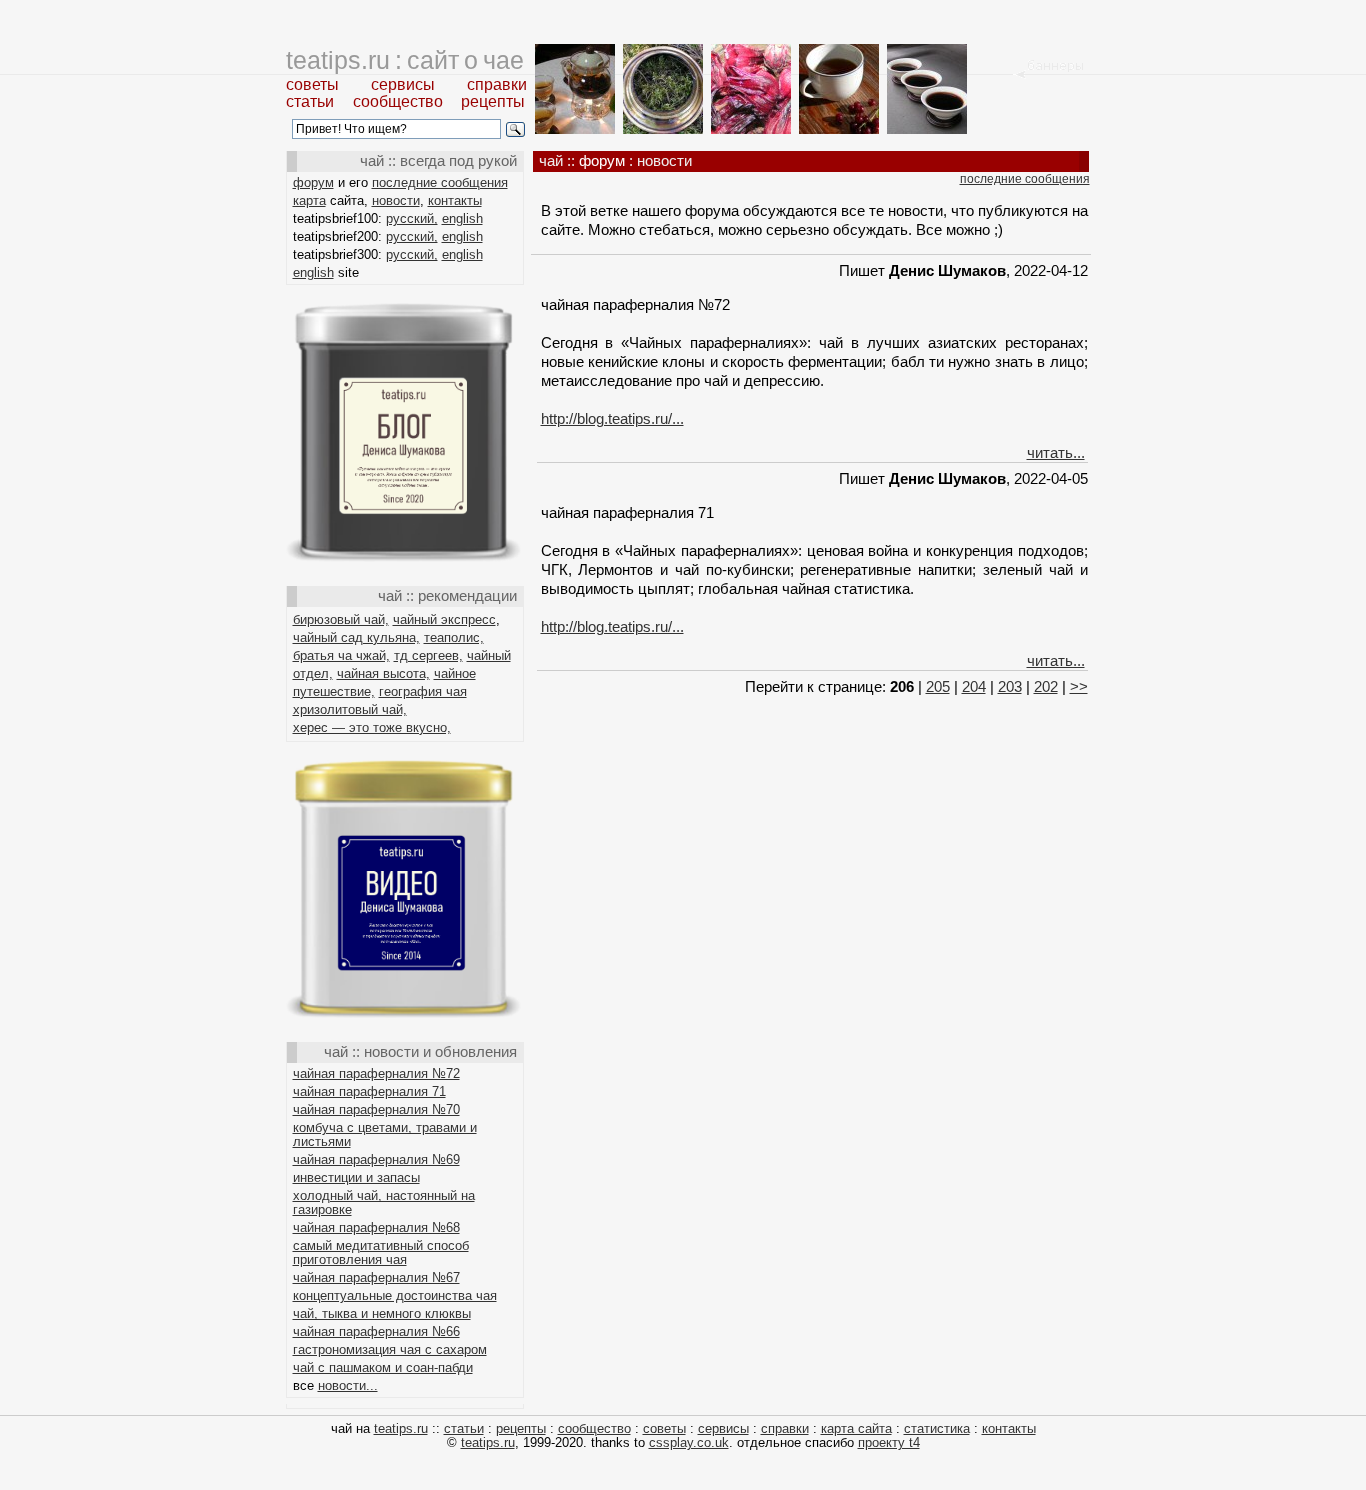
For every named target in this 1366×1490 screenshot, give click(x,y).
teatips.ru (401, 1428)
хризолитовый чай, (350, 709)
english (462, 218)
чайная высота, (383, 673)
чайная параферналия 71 (369, 1091)
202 (1046, 686)
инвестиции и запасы (356, 1177)
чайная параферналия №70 (376, 1109)
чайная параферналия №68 (376, 1227)
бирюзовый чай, (341, 619)
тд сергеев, (428, 655)
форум (313, 182)
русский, (412, 218)
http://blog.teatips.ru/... (612, 418)
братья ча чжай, (341, 655)
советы (312, 84)
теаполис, (454, 637)
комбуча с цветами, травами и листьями (385, 1134)
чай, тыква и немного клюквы (382, 1313)
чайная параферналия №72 (376, 1073)
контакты (455, 200)
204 (974, 686)
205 (938, 686)
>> (1079, 686)
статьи (310, 101)
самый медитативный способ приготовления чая (381, 1252)
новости (396, 200)
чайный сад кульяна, (356, 637)
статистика (937, 1428)
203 (1010, 686)
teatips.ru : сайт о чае (405, 60)
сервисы (403, 84)
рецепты (493, 101)
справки (497, 84)
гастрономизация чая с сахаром (390, 1349)
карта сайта (856, 1428)
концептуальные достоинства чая (395, 1295)
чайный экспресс (444, 619)
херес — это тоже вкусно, (372, 727)
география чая (423, 691)
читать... (1056, 452)
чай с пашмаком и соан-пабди (383, 1367)
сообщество (398, 101)
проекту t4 (889, 1442)
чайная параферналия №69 (376, 1159)
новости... (348, 1385)
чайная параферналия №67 (376, 1277)
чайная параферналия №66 (376, 1331)
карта (309, 200)
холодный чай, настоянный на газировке (384, 1202)
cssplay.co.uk (689, 1442)
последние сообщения (440, 182)
